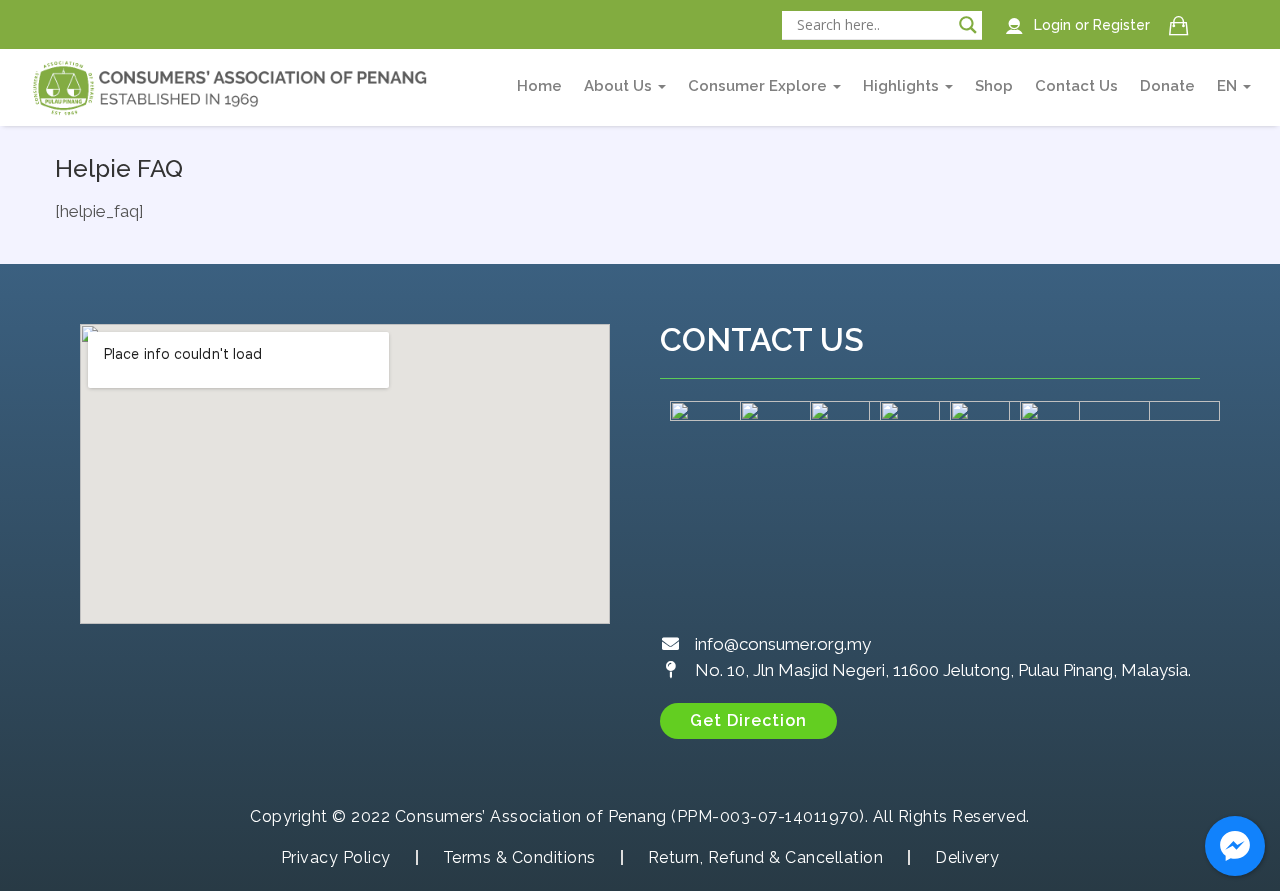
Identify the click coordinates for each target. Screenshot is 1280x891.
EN (1229, 86)
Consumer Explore (759, 86)
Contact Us (1076, 86)
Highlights (903, 86)
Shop (994, 86)
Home (539, 86)
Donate (1167, 86)
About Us (620, 86)
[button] (748, 721)
